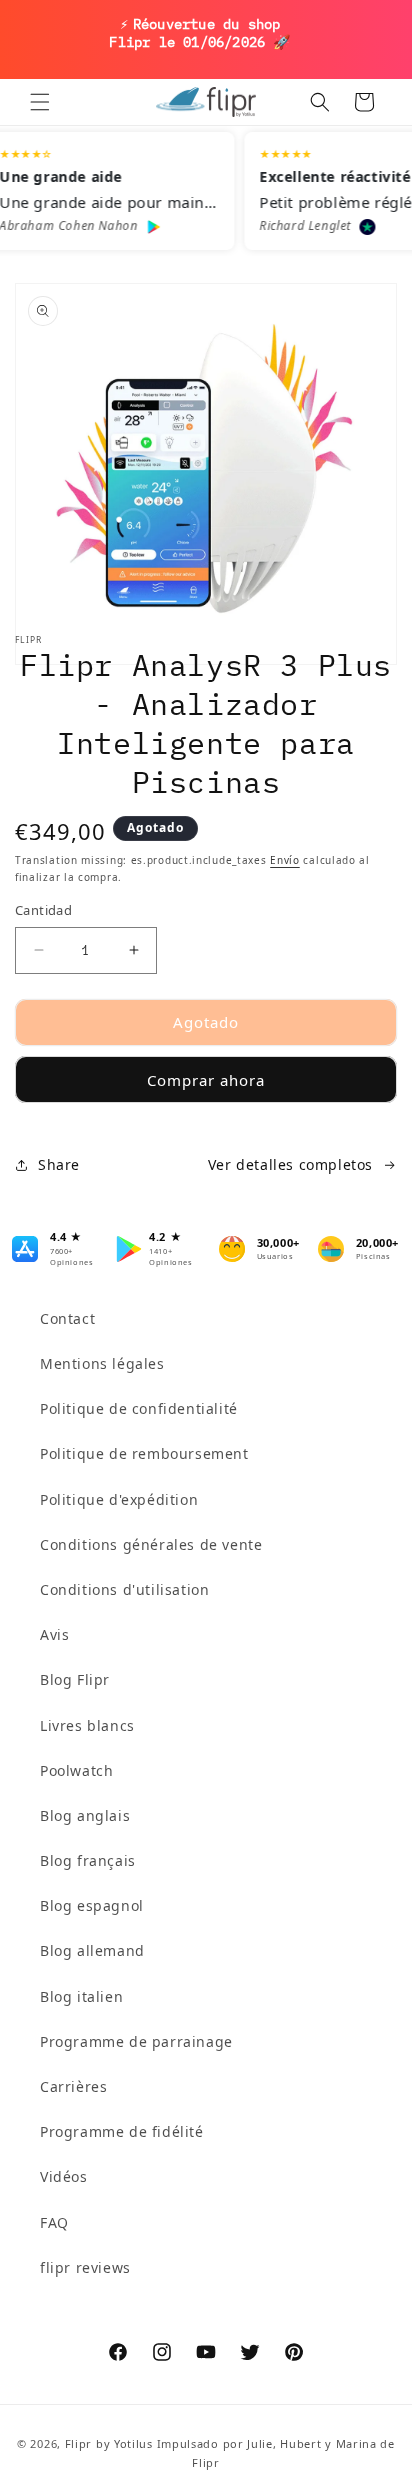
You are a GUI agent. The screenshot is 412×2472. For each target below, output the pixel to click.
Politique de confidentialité (139, 1408)
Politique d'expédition (119, 1499)
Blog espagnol (92, 1905)
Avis (54, 1634)
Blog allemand (92, 1950)
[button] (40, 102)
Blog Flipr (75, 1679)
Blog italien (81, 1996)
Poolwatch (76, 1770)
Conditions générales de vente (151, 1544)
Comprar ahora (206, 1080)
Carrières (73, 2086)
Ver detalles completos (290, 1164)
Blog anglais (85, 1815)
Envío (285, 860)
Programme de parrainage (136, 2041)
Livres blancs (87, 1725)
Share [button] (59, 1164)
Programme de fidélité (122, 2131)
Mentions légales (102, 1363)
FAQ (54, 2222)
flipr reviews (85, 2267)
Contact (67, 1318)
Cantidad (43, 910)
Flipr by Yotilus (109, 2443)
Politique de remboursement (144, 1453)
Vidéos (64, 2176)
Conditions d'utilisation (124, 1589)
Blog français (88, 1860)
